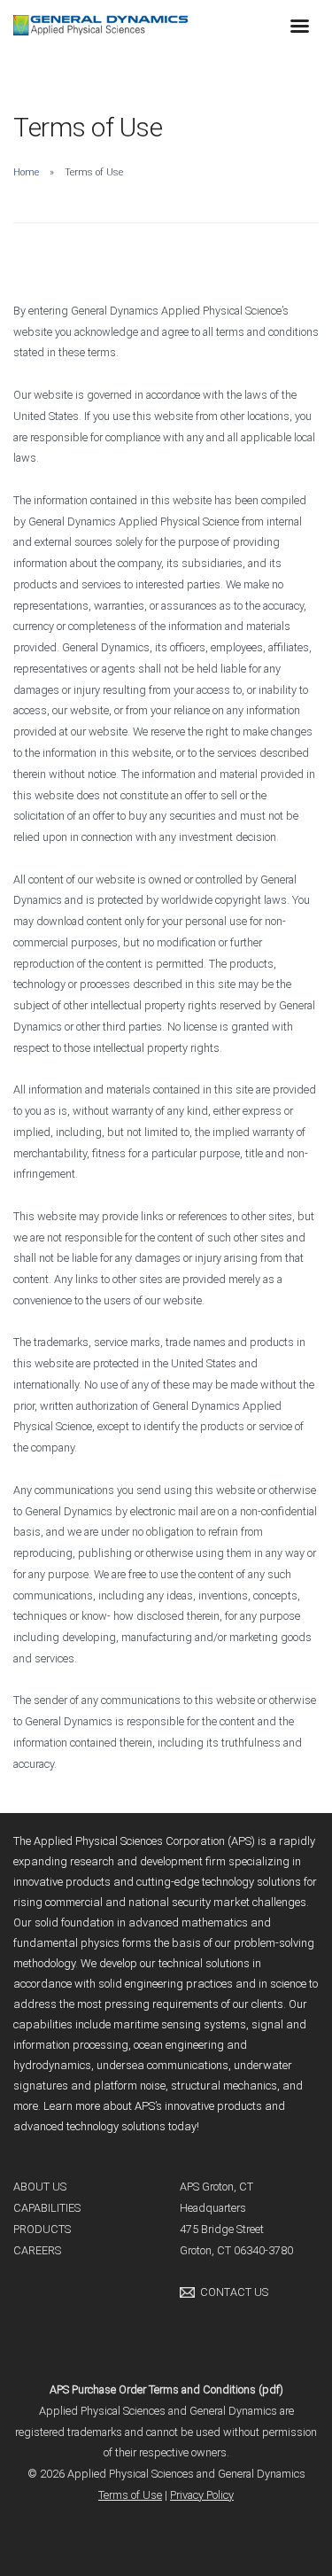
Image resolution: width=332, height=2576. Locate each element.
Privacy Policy (202, 2495)
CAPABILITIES (47, 2208)
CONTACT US (234, 2292)
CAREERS (37, 2250)
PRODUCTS (42, 2229)
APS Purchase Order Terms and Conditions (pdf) (166, 2389)
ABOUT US (40, 2187)
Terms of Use (130, 2495)
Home (26, 172)
